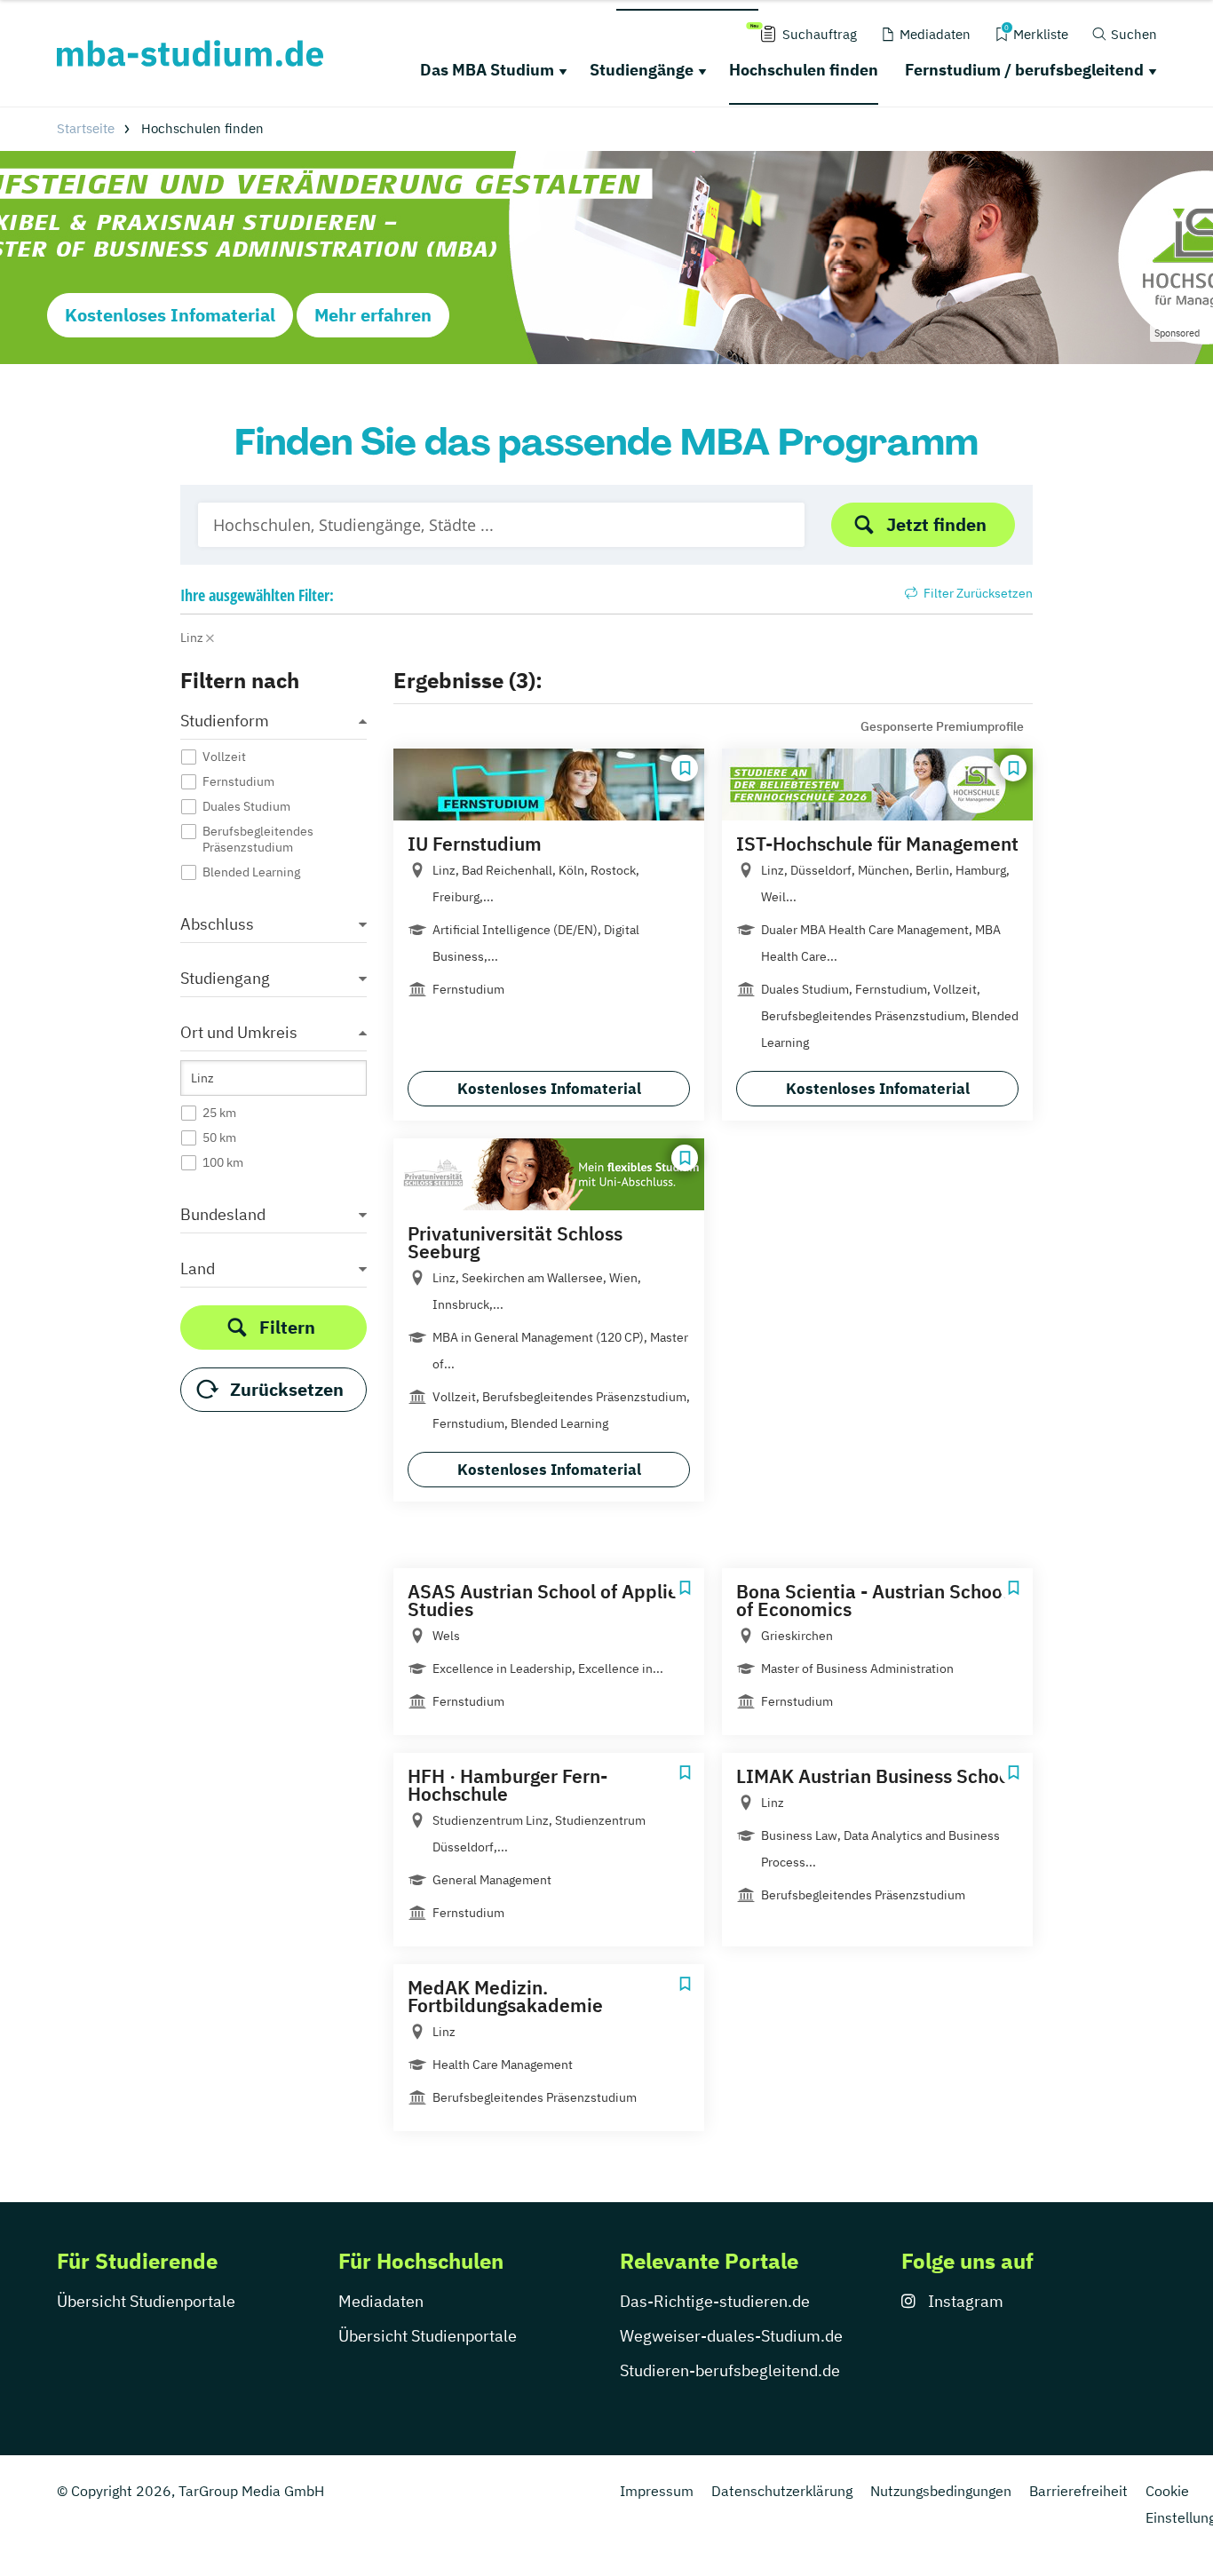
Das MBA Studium (487, 70)
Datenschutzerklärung (782, 2491)
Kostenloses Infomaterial (170, 315)
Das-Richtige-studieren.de (715, 2301)
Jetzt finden (936, 524)
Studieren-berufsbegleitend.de (730, 2370)
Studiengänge (642, 70)
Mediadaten (381, 2301)
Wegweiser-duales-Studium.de (731, 2336)
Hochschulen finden (804, 70)
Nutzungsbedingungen (941, 2491)
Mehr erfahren (373, 315)
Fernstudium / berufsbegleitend (1024, 70)
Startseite (86, 128)
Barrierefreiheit (1078, 2491)
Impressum (657, 2491)
